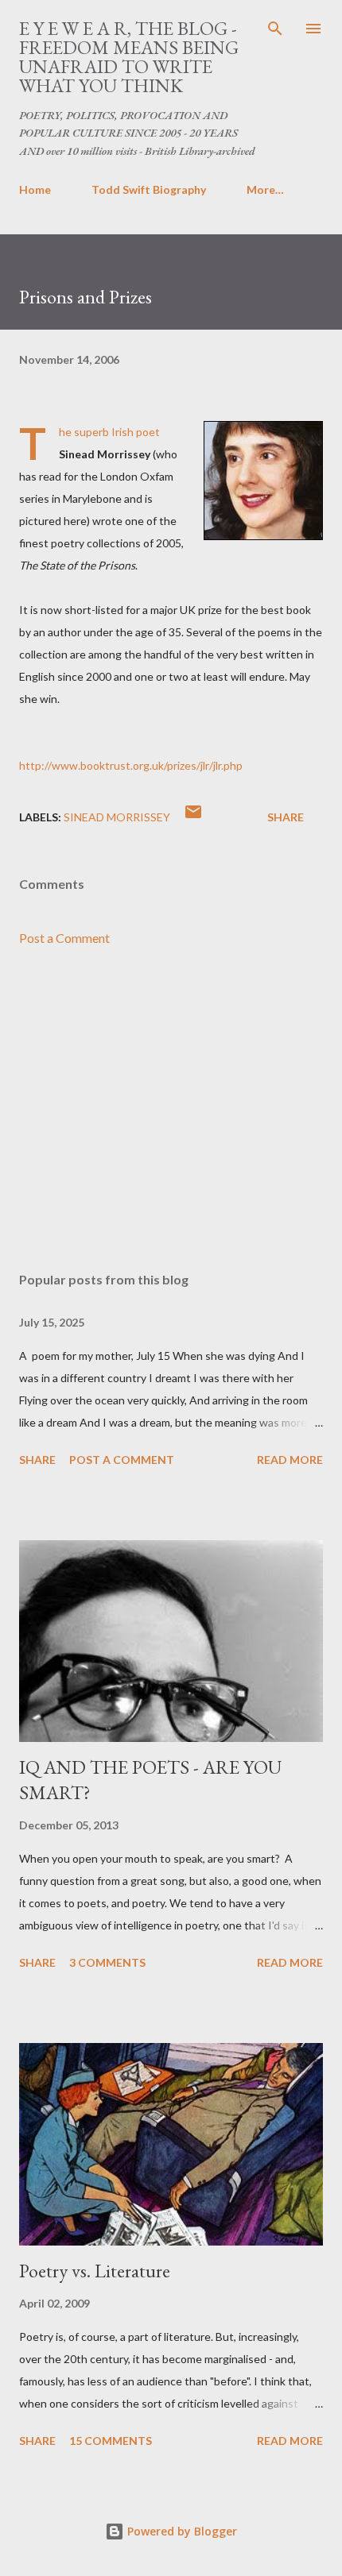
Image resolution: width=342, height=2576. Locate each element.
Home (35, 189)
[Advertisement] (171, 1110)
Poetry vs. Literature (95, 2271)
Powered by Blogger (181, 2531)
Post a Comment (64, 938)
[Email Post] (193, 817)
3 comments (107, 1962)
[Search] (275, 29)
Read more (290, 1460)
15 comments (111, 2441)
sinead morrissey (117, 817)
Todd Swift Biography (149, 189)
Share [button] (286, 817)
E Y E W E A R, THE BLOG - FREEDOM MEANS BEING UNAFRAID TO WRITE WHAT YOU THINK (129, 57)
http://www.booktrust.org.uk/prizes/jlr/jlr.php (131, 765)
